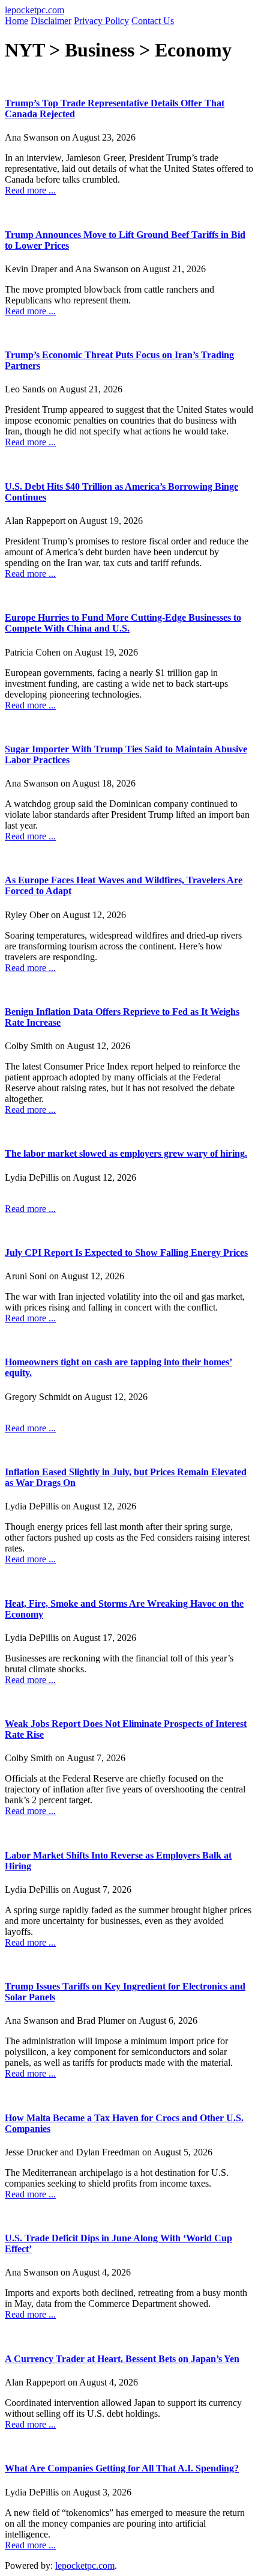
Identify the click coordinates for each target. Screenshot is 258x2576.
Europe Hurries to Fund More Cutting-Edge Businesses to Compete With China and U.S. (123, 623)
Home (16, 21)
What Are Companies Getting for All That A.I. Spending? (122, 2468)
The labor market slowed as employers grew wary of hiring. (126, 1153)
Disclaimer (51, 21)
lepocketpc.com (34, 10)
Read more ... (30, 190)
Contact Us (153, 21)
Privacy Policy (101, 21)
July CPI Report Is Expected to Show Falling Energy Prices (126, 1253)
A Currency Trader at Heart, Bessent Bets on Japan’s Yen (122, 2359)
